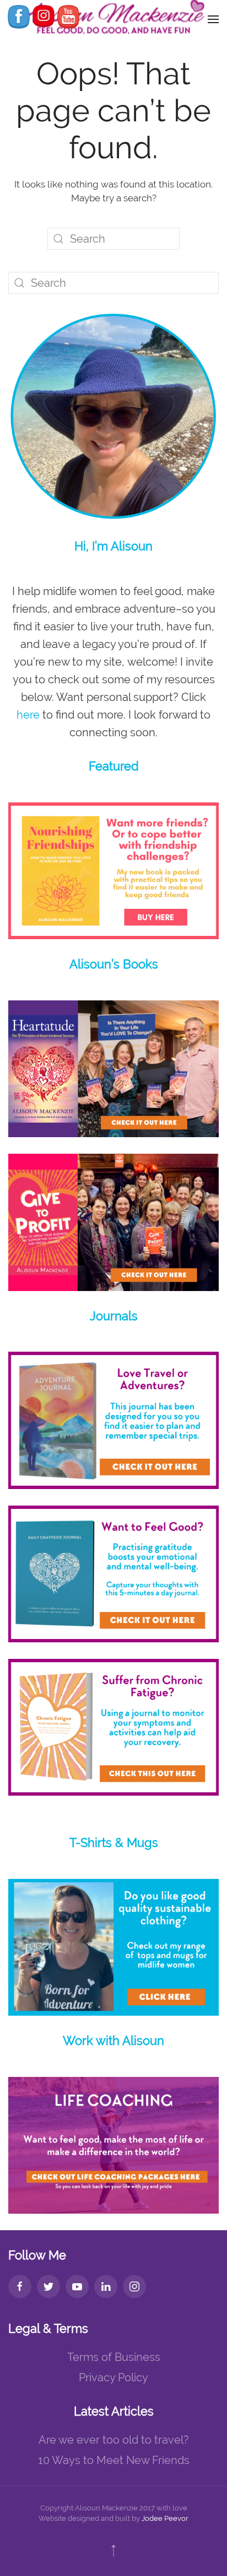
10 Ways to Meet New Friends (114, 2460)
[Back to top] (113, 2551)
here (28, 715)
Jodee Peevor (165, 2518)
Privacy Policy (113, 2377)
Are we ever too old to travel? (114, 2440)
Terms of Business (114, 2357)
